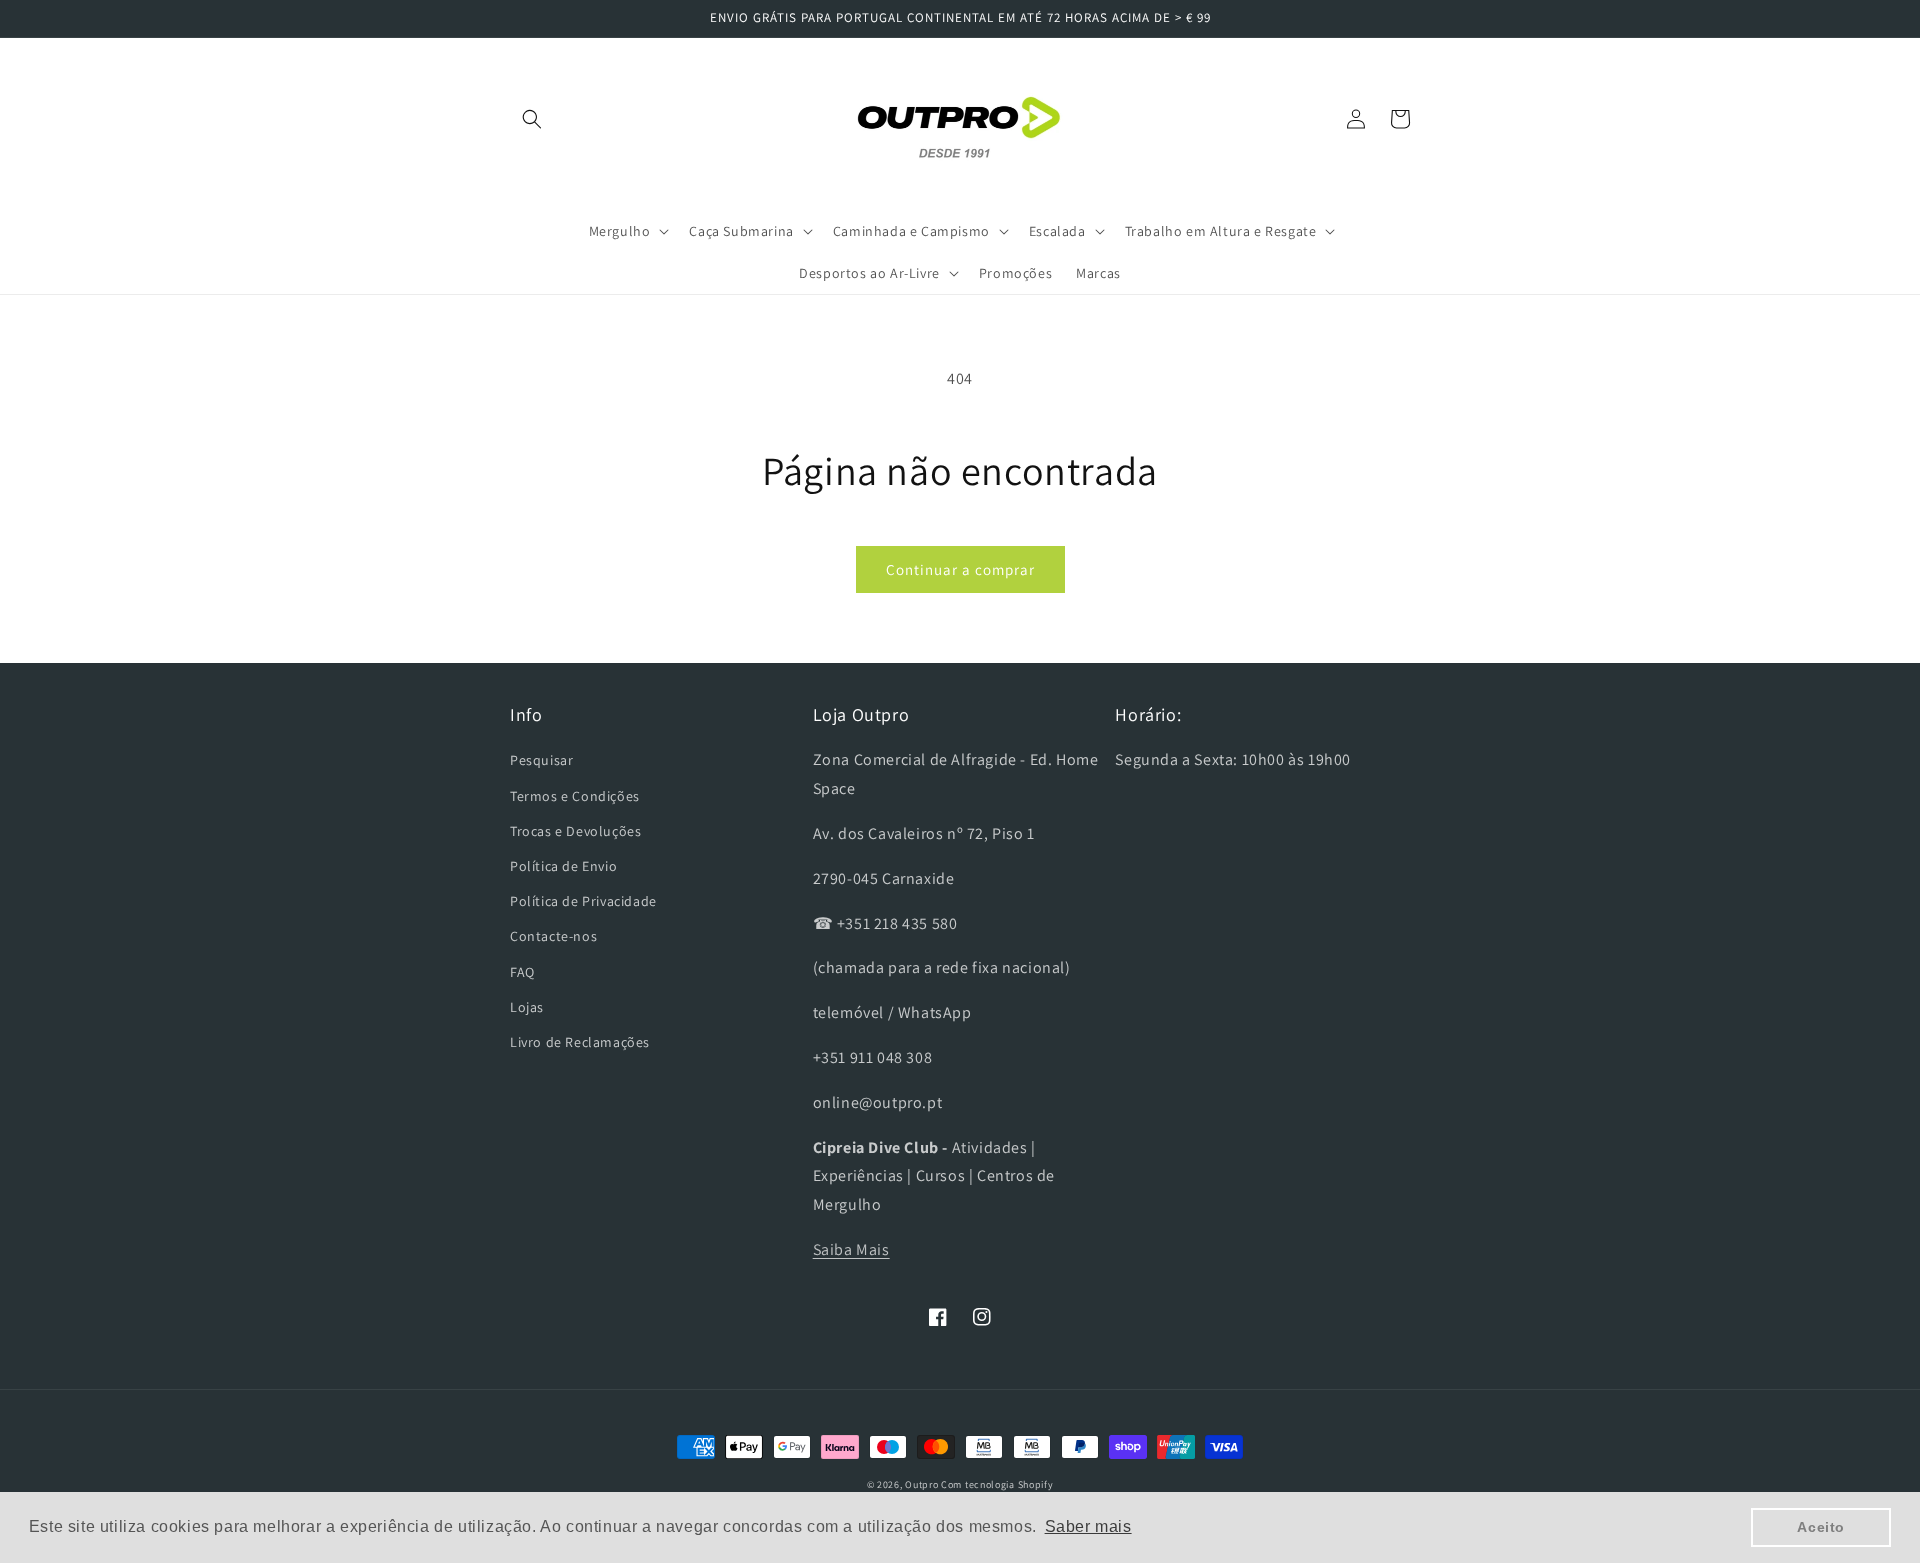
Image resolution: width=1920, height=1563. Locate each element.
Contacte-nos (553, 936)
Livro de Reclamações (580, 1042)
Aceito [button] (1821, 1527)
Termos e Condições (575, 796)
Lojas (527, 1007)
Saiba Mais (851, 1249)
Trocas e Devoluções (575, 831)
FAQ (522, 972)
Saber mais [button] (1088, 1526)
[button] (532, 119)
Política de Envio (563, 866)
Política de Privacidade (583, 901)
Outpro (921, 1484)
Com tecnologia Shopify (997, 1484)
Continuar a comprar (960, 569)
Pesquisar (541, 760)
